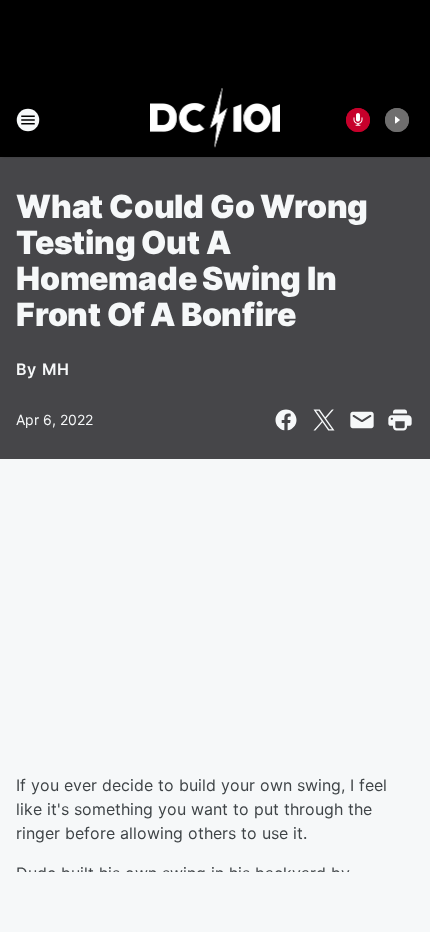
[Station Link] (215, 120)
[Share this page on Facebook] (286, 420)
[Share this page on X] (324, 420)
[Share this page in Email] (362, 420)
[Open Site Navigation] (28, 120)
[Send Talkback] (358, 120)
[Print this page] (400, 420)
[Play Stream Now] (397, 120)
